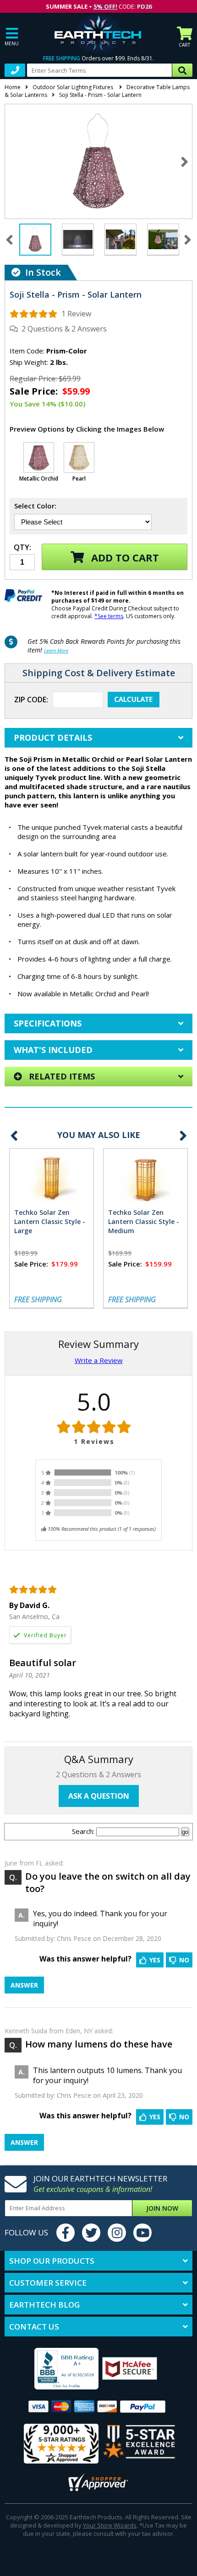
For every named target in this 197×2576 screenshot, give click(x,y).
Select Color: (35, 506)
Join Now (162, 2208)
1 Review (76, 314)
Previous (14, 1136)
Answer (24, 1985)
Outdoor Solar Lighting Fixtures (74, 87)
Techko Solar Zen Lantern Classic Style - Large (50, 1221)
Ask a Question (99, 1796)
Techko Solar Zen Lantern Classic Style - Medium (144, 1221)
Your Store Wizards (110, 2525)
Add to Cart (124, 557)
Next (184, 161)
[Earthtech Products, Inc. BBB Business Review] (55, 2370)
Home (13, 87)
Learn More (56, 650)
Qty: (22, 548)
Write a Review (99, 1360)
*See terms (109, 616)
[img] (34, 314)
